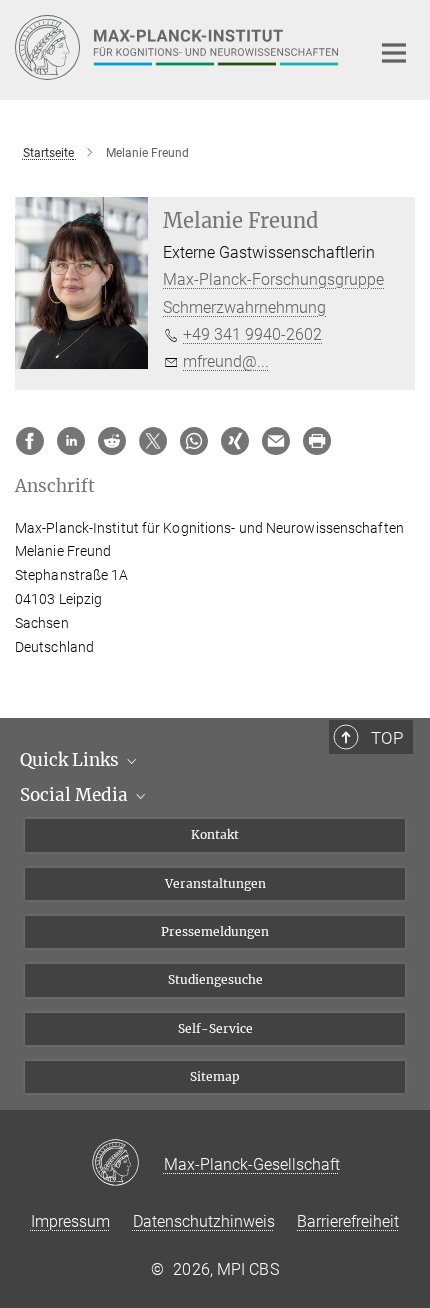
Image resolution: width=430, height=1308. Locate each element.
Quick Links (71, 760)
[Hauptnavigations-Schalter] (394, 53)
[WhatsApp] (194, 441)
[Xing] (235, 441)
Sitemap (215, 1076)
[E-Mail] (276, 441)
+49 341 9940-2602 (252, 334)
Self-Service (215, 1028)
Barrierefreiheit (348, 1221)
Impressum (70, 1221)
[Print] (317, 441)
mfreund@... (226, 361)
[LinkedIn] (71, 441)
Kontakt (215, 834)
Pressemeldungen (215, 931)
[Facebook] (30, 441)
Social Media (76, 795)
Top (387, 738)
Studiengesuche (215, 979)
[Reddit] (112, 441)
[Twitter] (153, 441)
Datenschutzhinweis (204, 1221)
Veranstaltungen (215, 883)
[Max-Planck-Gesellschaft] (127, 1164)
